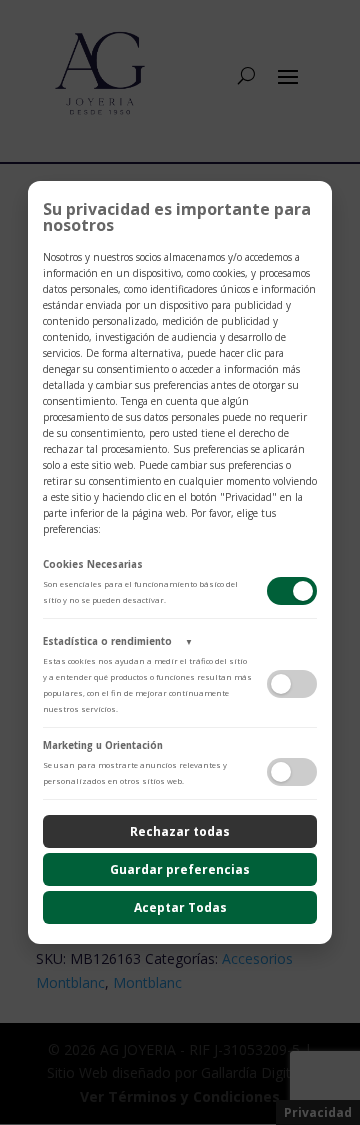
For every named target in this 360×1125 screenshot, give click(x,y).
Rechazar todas (180, 831)
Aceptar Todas (180, 907)
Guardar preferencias (180, 869)
